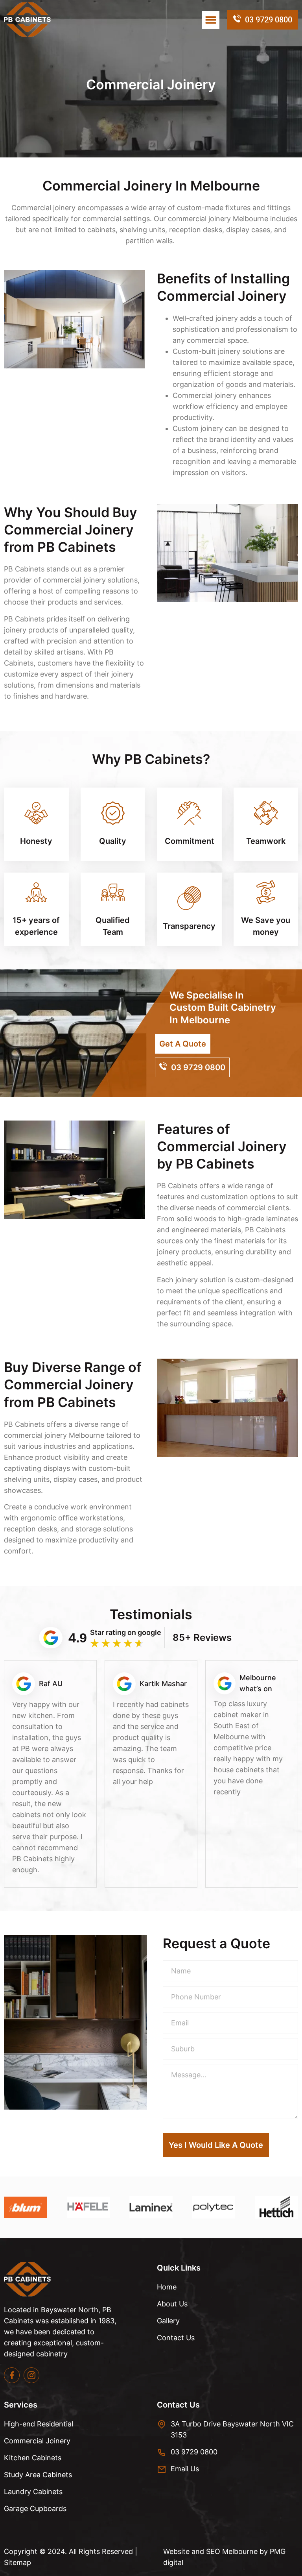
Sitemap (17, 2562)
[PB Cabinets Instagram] (31, 2375)
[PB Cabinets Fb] (12, 2375)
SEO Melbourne (233, 2551)
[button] (211, 20)
